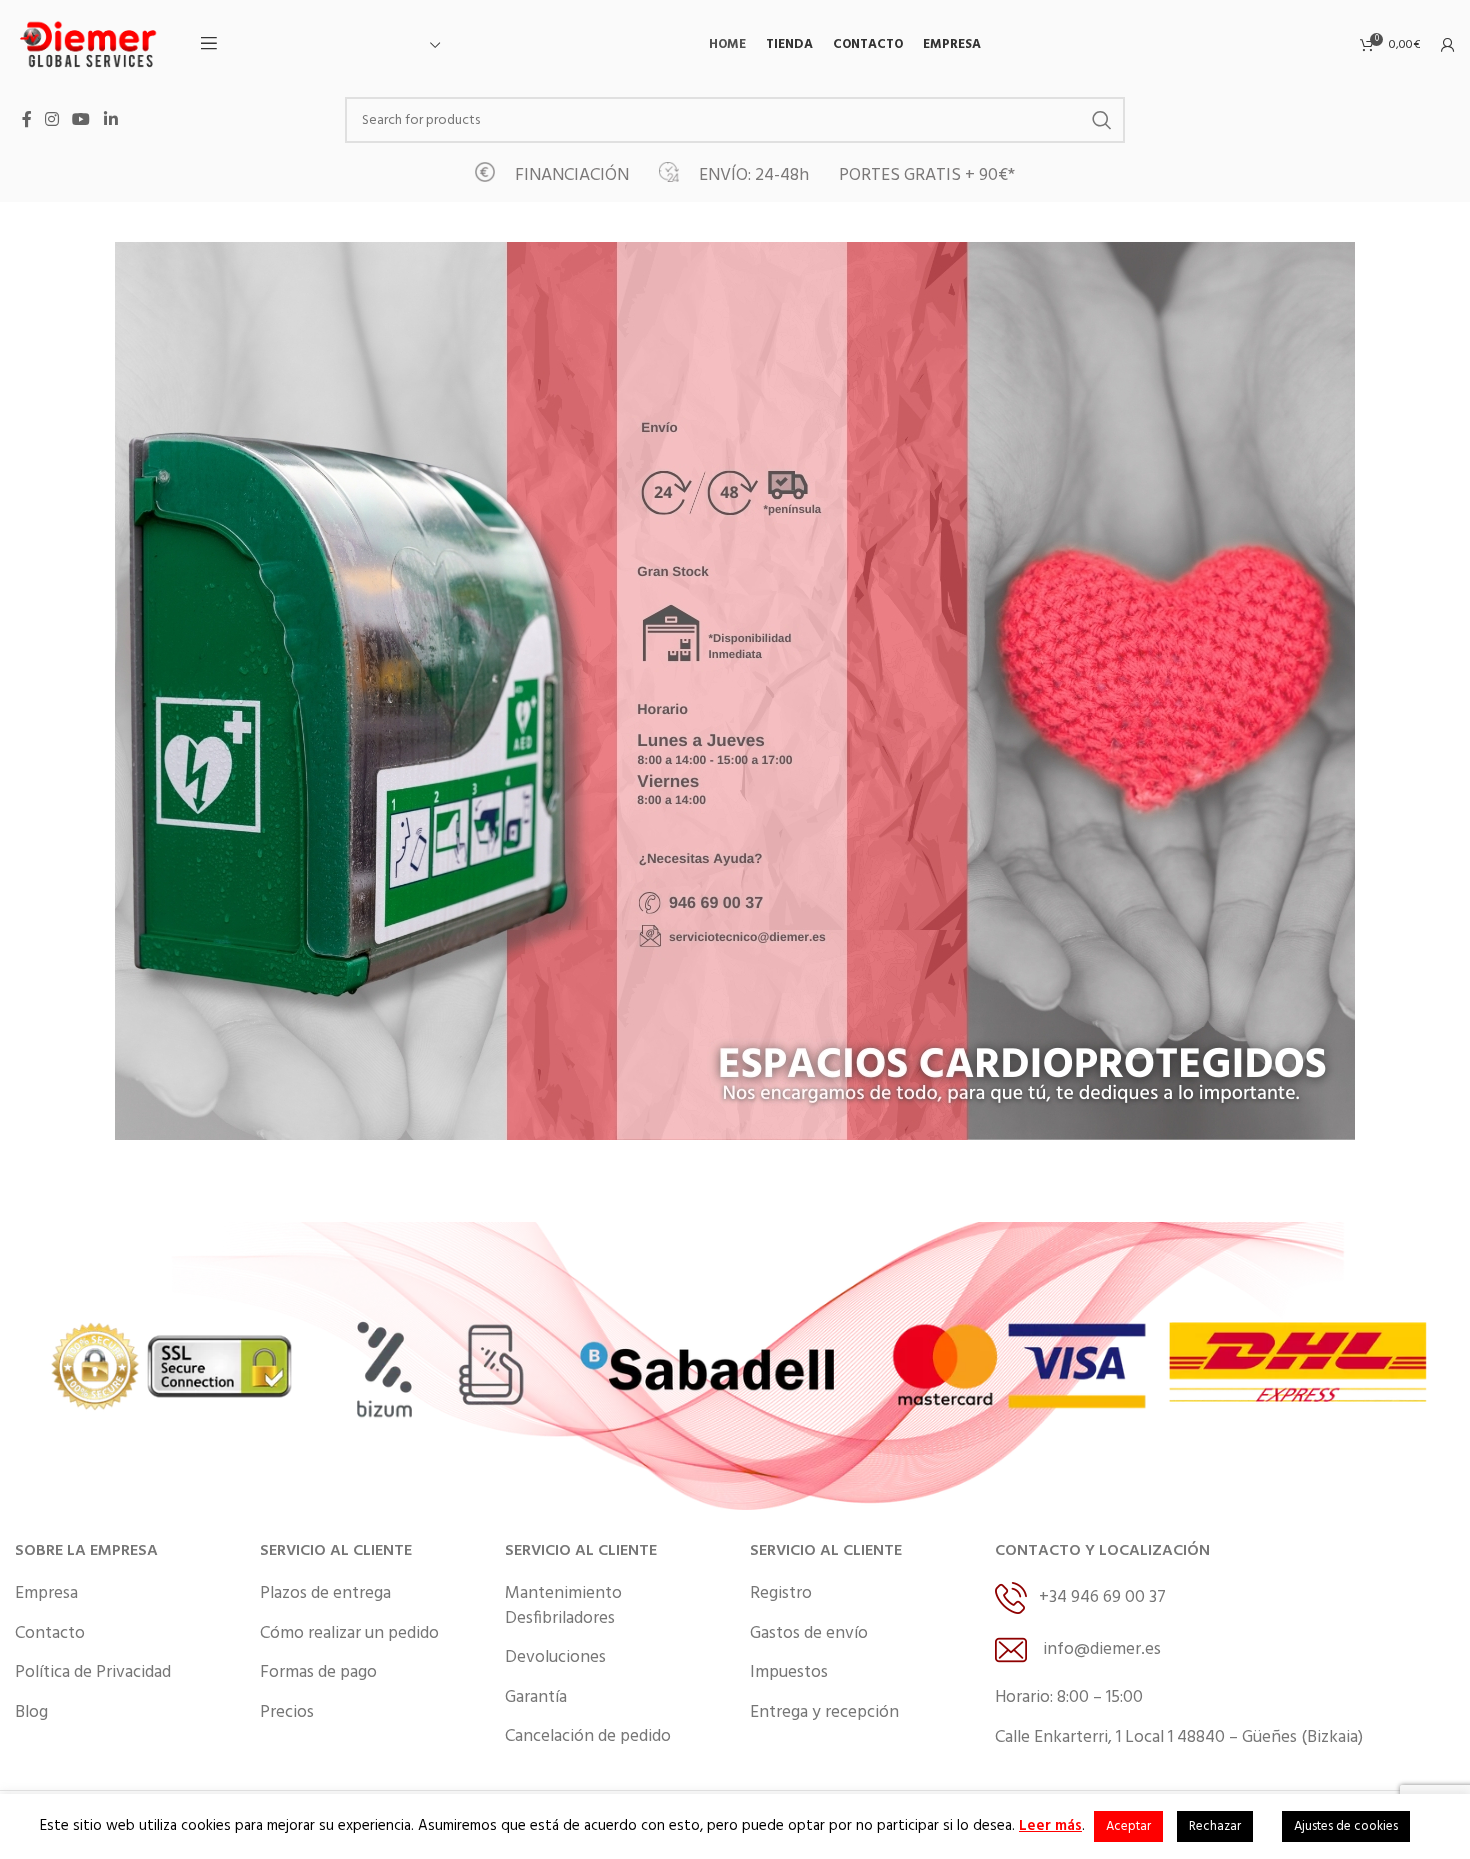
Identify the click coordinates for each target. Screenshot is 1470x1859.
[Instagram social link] (51, 120)
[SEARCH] (1102, 120)
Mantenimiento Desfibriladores (563, 1606)
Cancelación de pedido (588, 1737)
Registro (781, 1594)
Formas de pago (318, 1673)
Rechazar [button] (1215, 1826)
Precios (287, 1713)
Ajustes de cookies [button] (1346, 1826)
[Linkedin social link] (110, 120)
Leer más (1050, 1826)
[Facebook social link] (26, 120)
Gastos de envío (809, 1634)
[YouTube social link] (81, 120)
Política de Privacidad (93, 1673)
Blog (31, 1713)
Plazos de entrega (325, 1594)
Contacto (50, 1634)
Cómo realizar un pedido (349, 1634)
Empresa (46, 1594)
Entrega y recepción (824, 1713)
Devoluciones (555, 1658)
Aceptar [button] (1128, 1826)
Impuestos (789, 1673)
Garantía (536, 1698)
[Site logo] (90, 45)
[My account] (1448, 45)
